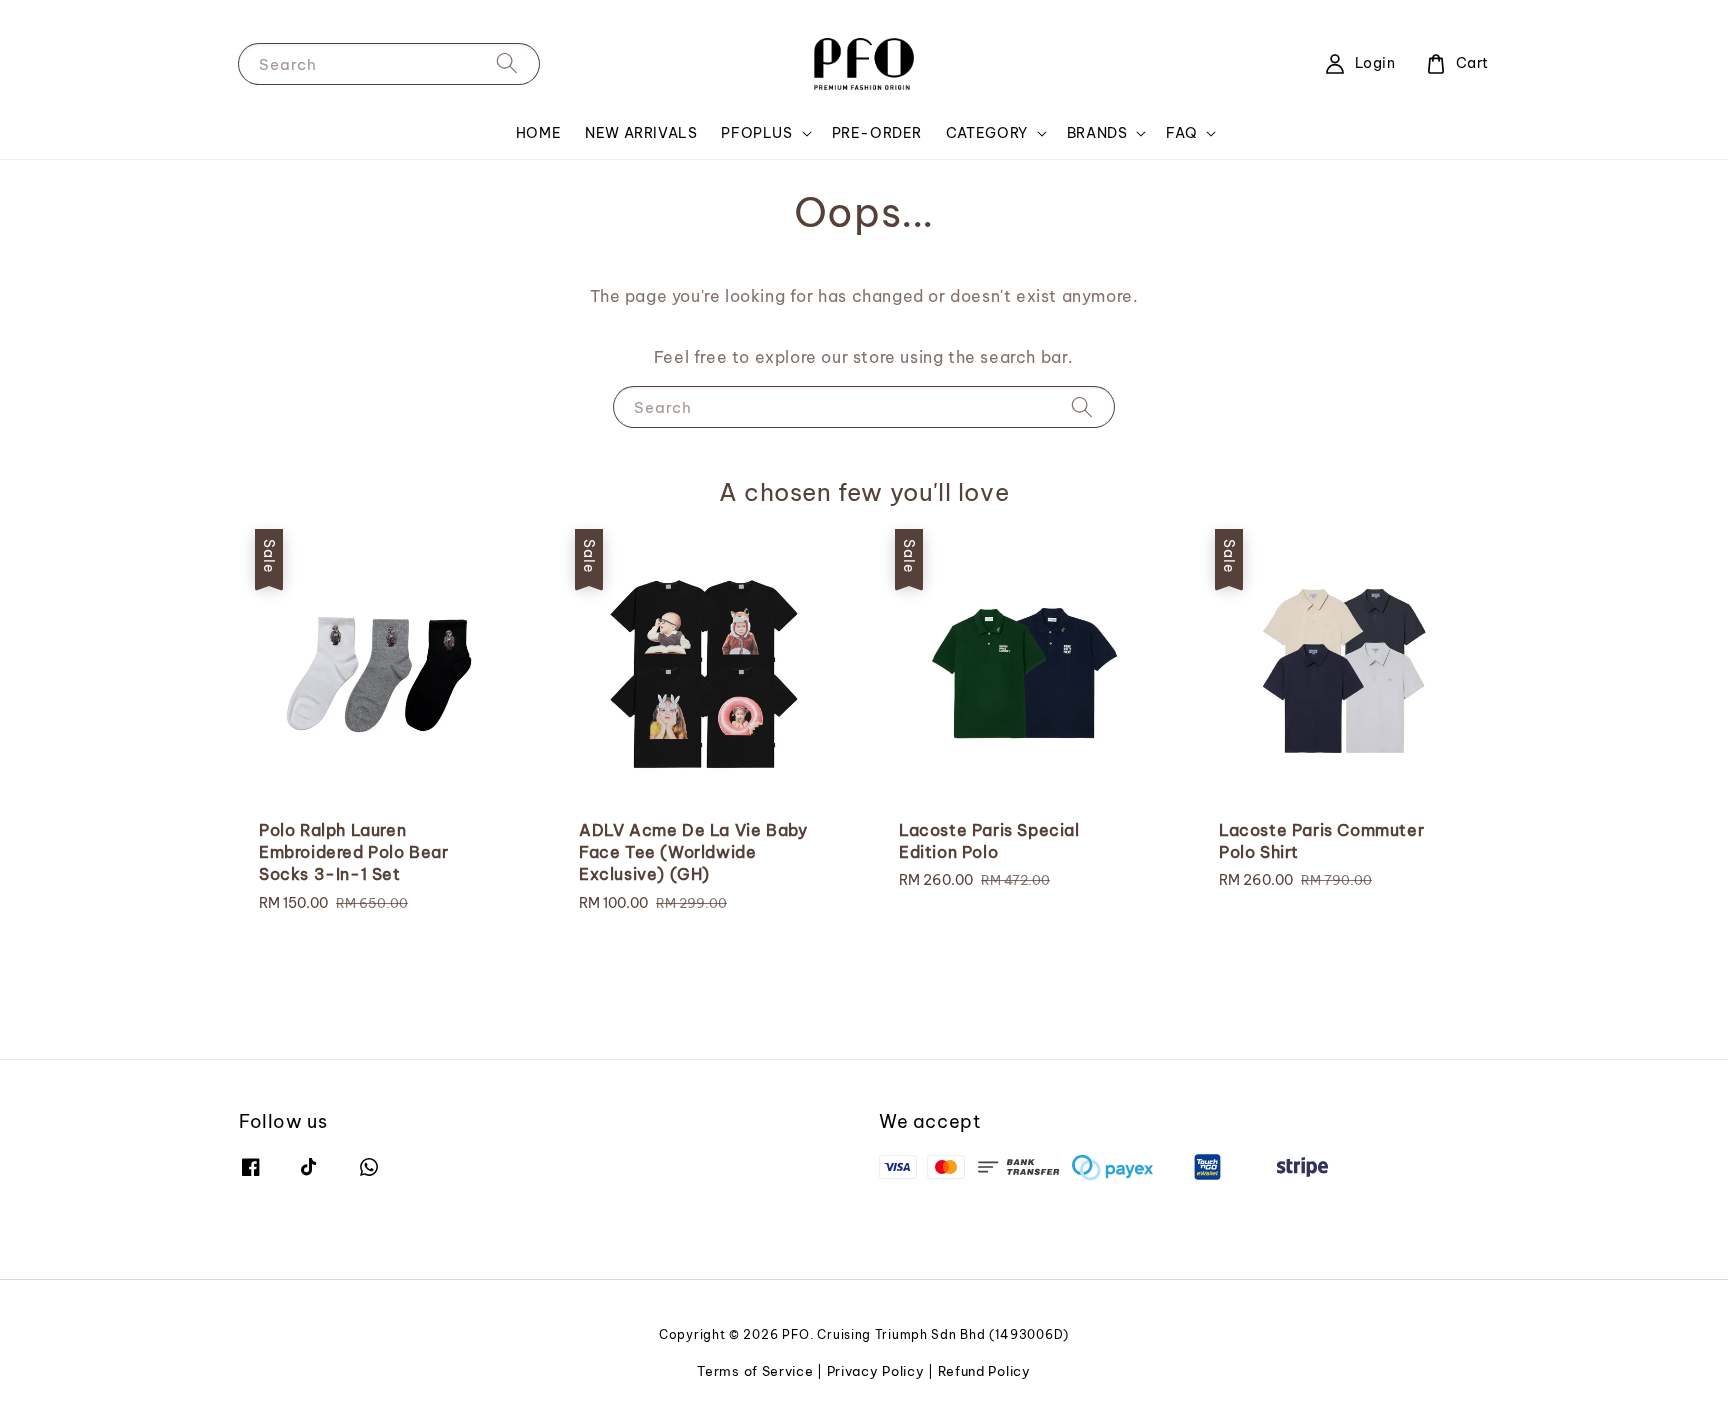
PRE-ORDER (877, 133)
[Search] (507, 63)
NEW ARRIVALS (641, 133)
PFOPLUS (756, 133)
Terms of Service (755, 1371)
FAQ (1181, 133)
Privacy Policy (876, 1371)
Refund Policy (984, 1371)
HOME (538, 133)
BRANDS (1097, 133)
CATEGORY (987, 133)
